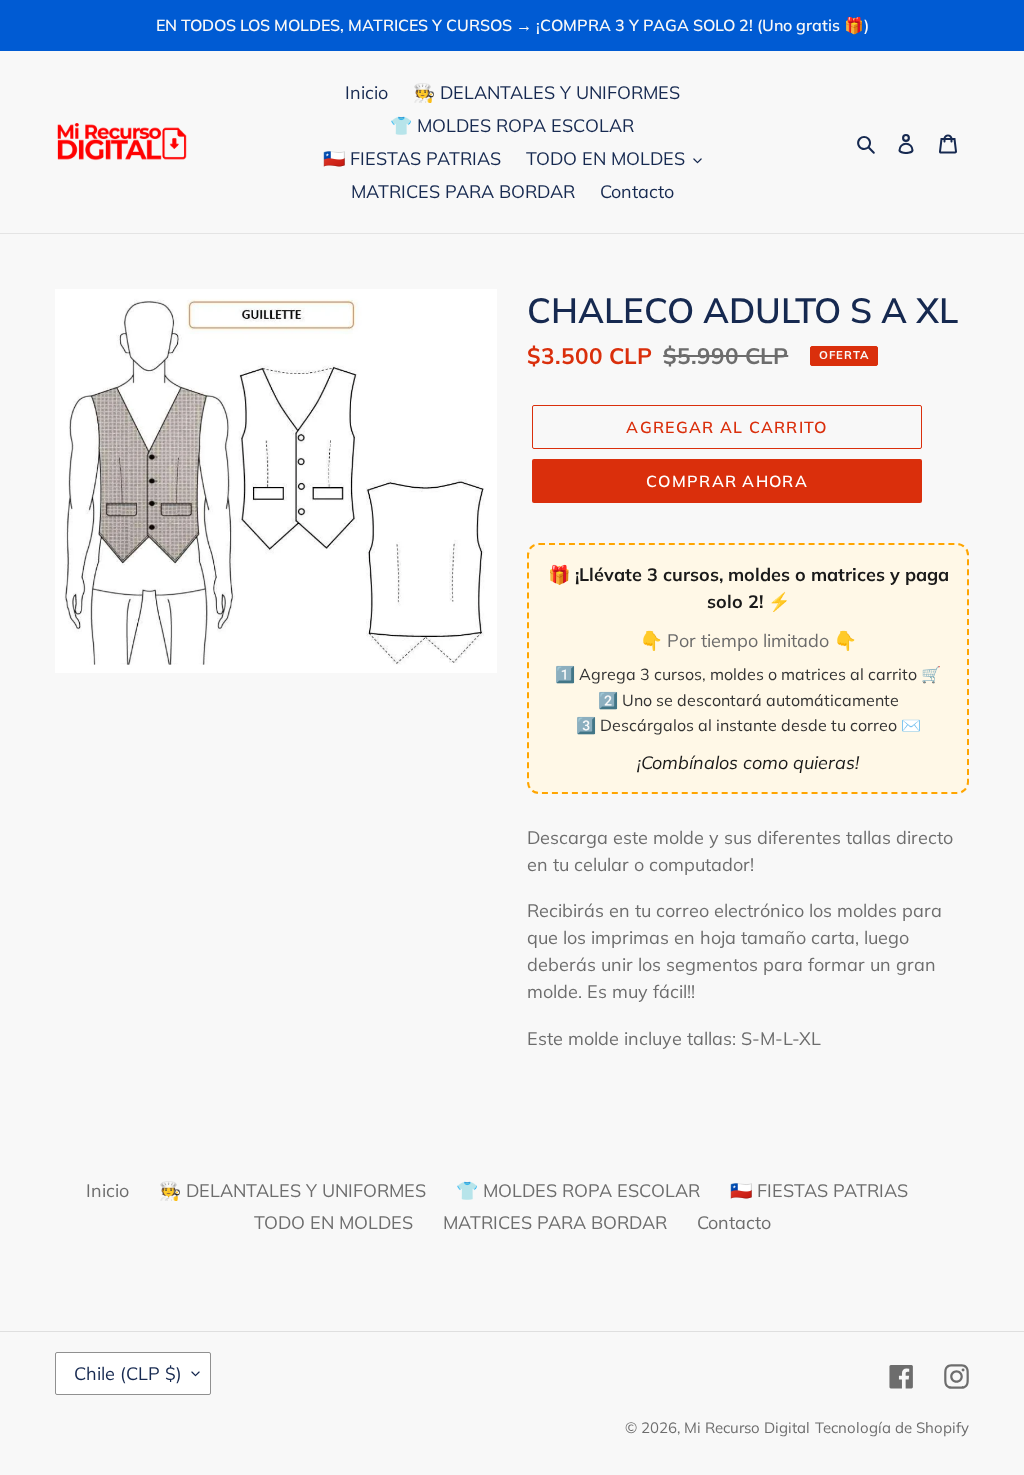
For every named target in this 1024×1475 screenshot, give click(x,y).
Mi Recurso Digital (747, 1427)
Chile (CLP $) (128, 1373)
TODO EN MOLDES (333, 1222)
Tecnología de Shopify (892, 1427)
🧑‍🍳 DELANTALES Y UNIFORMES (292, 1190)
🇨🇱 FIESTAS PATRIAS (819, 1190)
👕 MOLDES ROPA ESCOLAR (578, 1190)
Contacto (734, 1222)
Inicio (107, 1190)
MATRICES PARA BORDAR (555, 1222)
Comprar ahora (727, 481)
